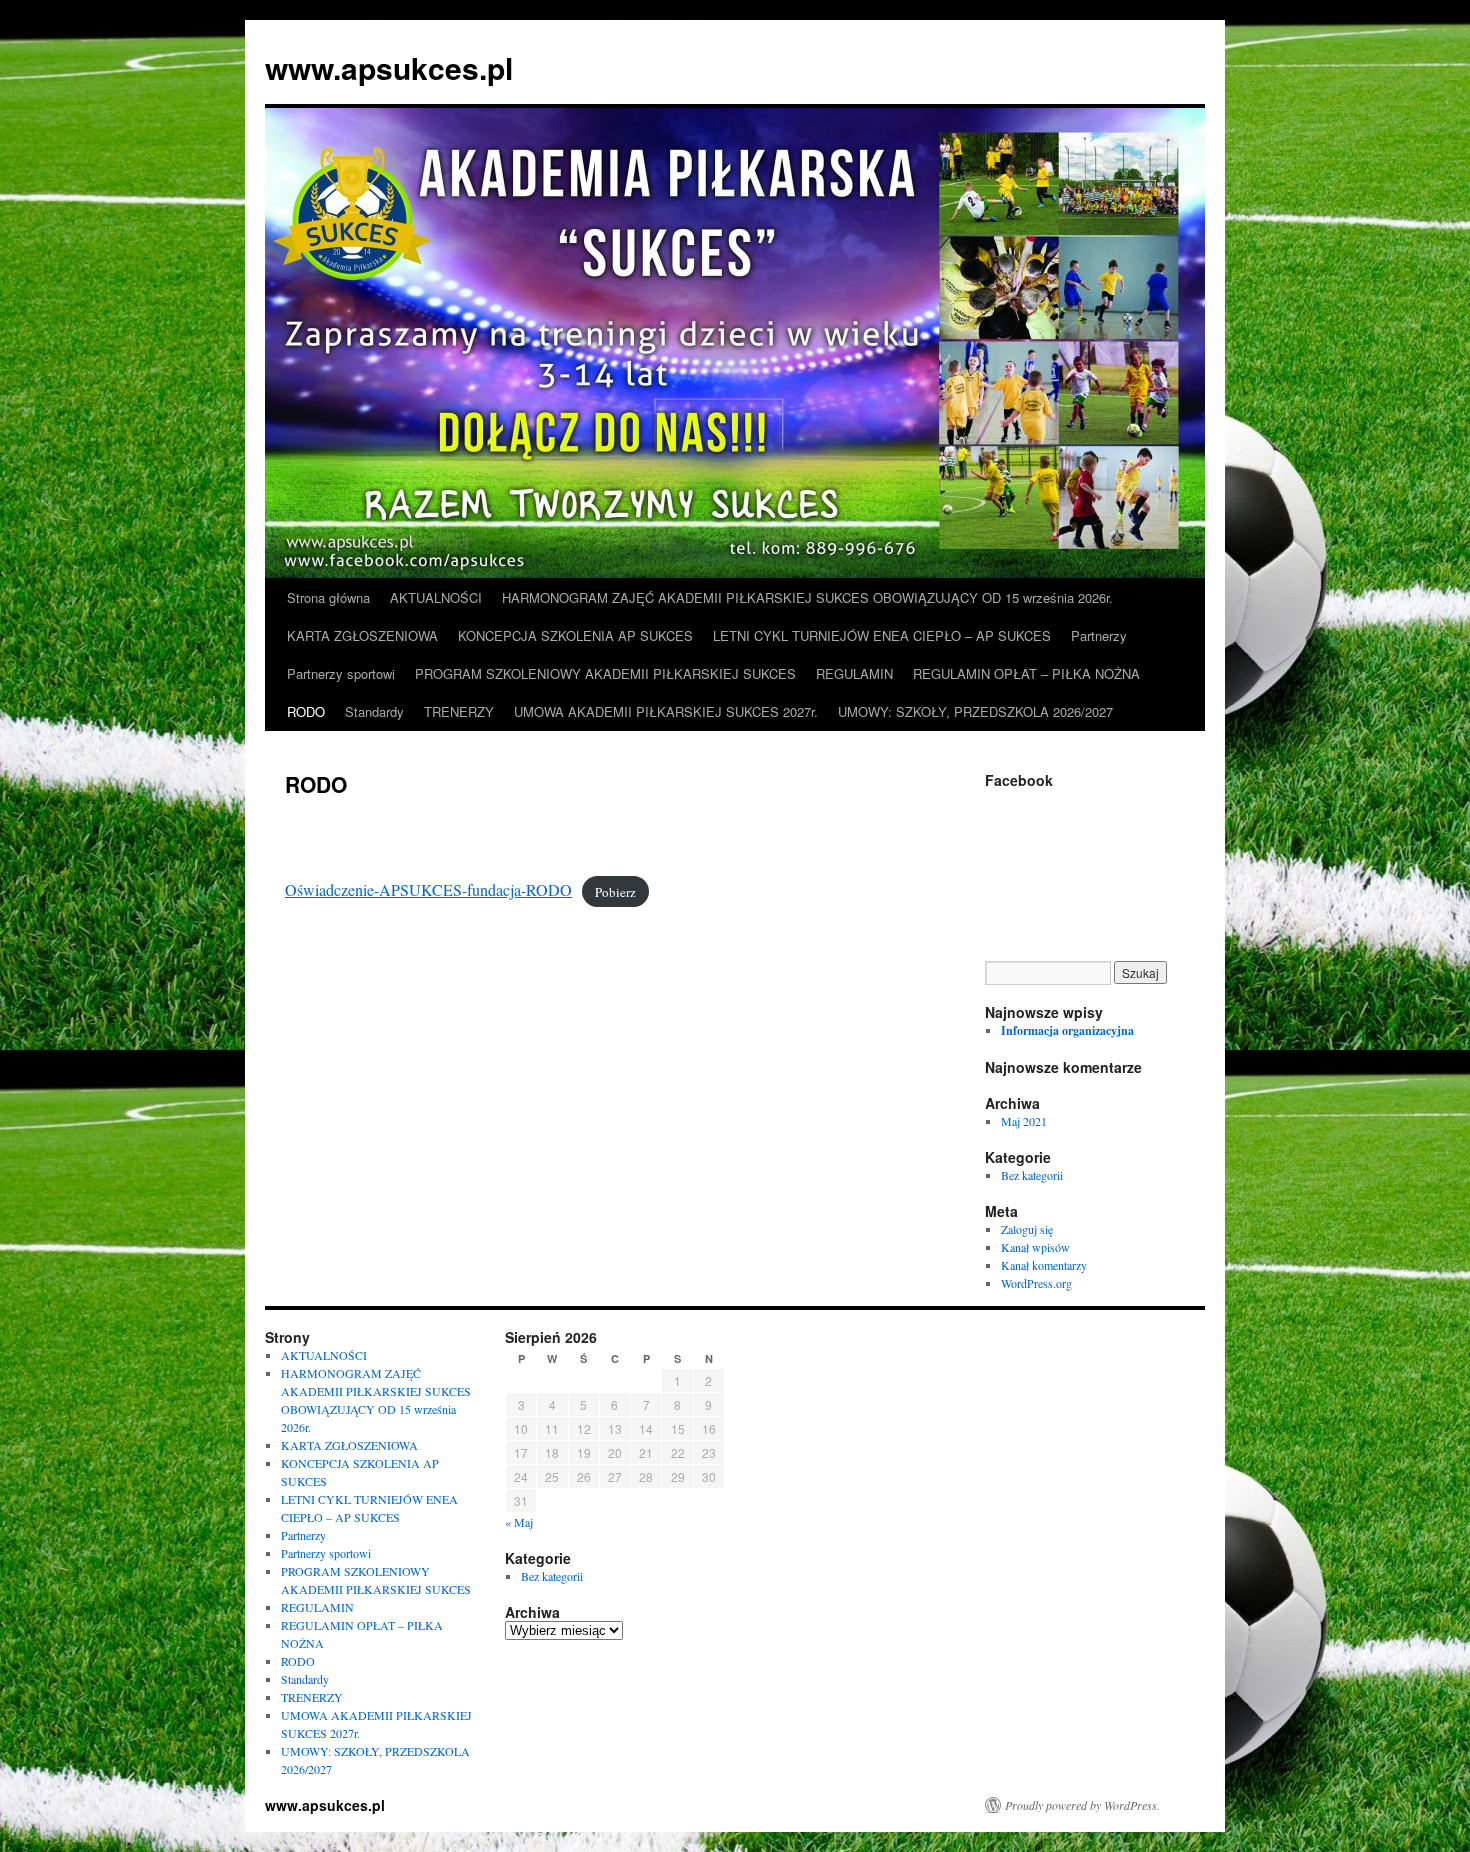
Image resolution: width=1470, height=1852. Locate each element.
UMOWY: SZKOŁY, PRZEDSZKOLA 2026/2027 (975, 711)
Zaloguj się (1027, 1229)
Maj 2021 (1024, 1121)
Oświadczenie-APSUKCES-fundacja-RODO (428, 889)
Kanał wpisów (1035, 1247)
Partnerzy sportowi (341, 673)
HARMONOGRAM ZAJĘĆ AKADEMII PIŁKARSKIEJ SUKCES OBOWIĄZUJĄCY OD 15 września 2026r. (807, 597)
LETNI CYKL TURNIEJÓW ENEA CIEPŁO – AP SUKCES (882, 635)
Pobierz (615, 891)
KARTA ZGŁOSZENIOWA (362, 635)
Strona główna (328, 597)
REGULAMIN (854, 673)
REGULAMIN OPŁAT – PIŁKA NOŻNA (1026, 673)
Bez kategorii (1032, 1175)
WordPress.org (1036, 1283)
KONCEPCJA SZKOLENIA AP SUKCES (575, 635)
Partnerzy (1099, 635)
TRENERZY (459, 711)
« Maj (519, 1522)
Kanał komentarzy (1044, 1265)
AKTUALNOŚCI (436, 597)
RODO (306, 711)
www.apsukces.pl (389, 67)
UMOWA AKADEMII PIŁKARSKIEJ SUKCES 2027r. (666, 711)
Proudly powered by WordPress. (1082, 1805)
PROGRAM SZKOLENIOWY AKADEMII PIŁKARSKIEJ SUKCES (605, 673)
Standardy (374, 711)
